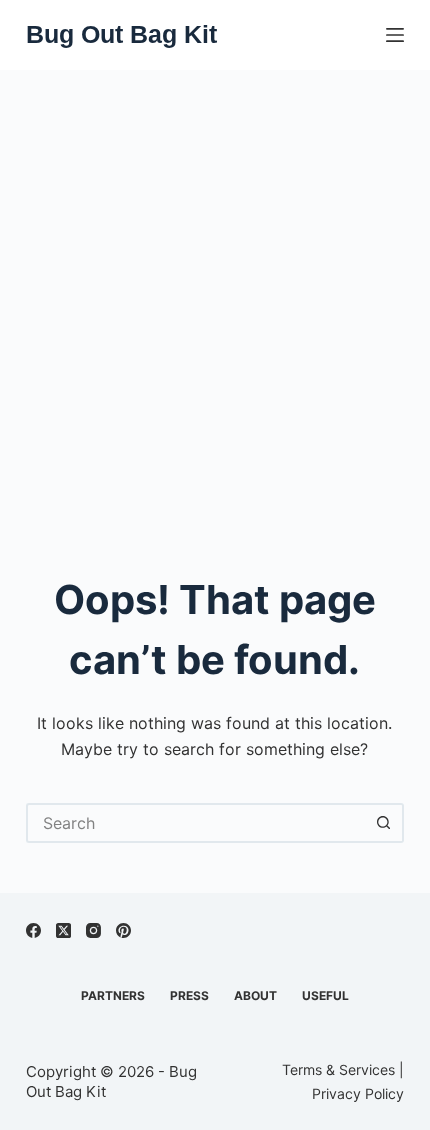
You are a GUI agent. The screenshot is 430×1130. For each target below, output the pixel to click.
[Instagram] (93, 930)
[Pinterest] (123, 930)
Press (189, 995)
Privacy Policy (358, 1093)
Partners (113, 995)
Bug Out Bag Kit (121, 34)
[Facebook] (33, 930)
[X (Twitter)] (63, 930)
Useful (325, 995)
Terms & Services (338, 1069)
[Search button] (384, 823)
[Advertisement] (215, 295)
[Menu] (395, 35)
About (255, 995)
